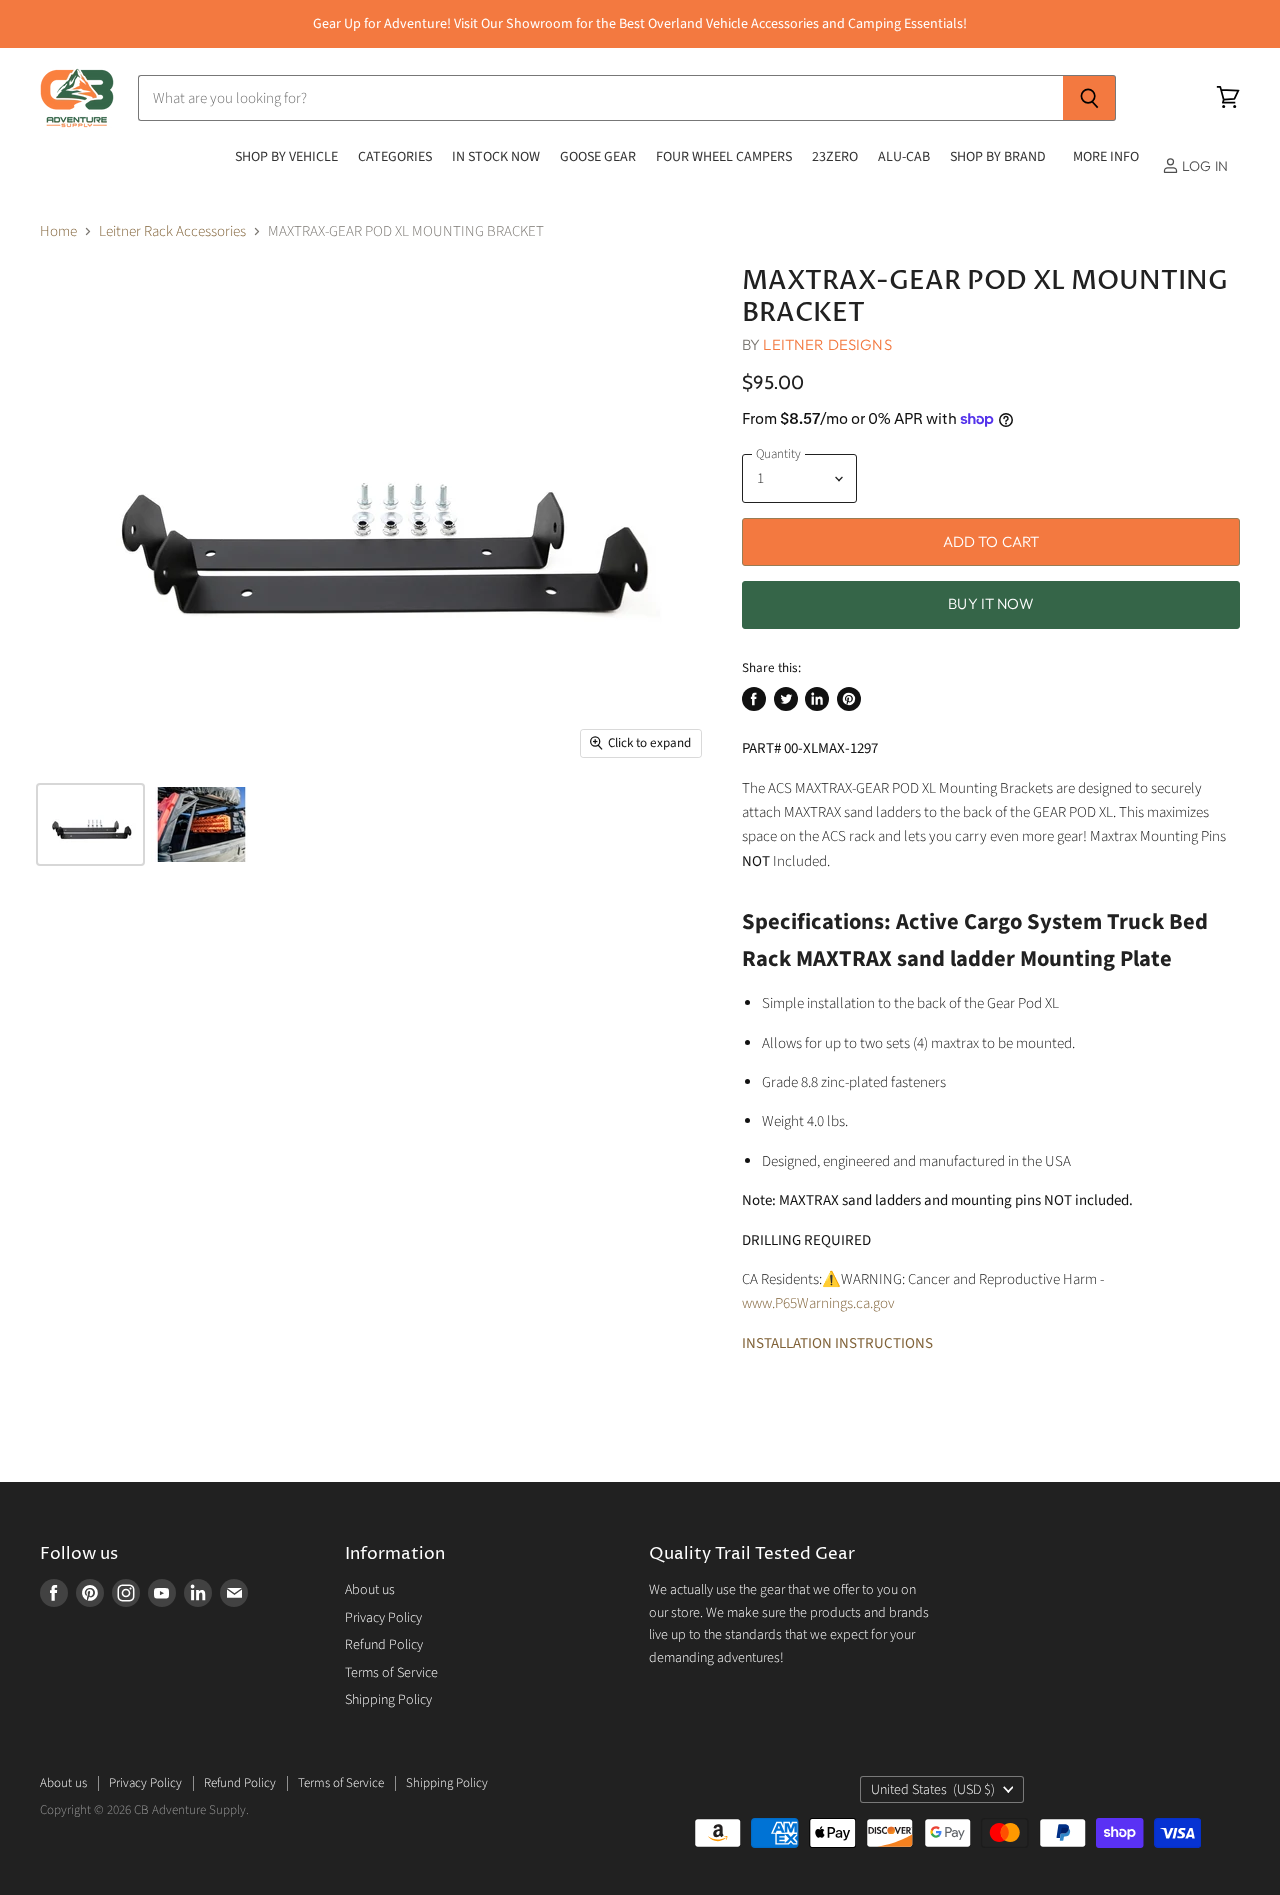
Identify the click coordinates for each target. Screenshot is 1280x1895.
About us (370, 1590)
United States (933, 1790)
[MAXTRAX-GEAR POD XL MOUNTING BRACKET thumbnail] (90, 824)
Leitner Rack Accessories (172, 231)
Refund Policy (384, 1645)
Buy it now (991, 603)
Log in (1203, 166)
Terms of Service (391, 1673)
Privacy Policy (383, 1618)
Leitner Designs (827, 344)
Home (58, 231)
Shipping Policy (388, 1700)
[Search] (1089, 98)
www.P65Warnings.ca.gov (818, 1303)
